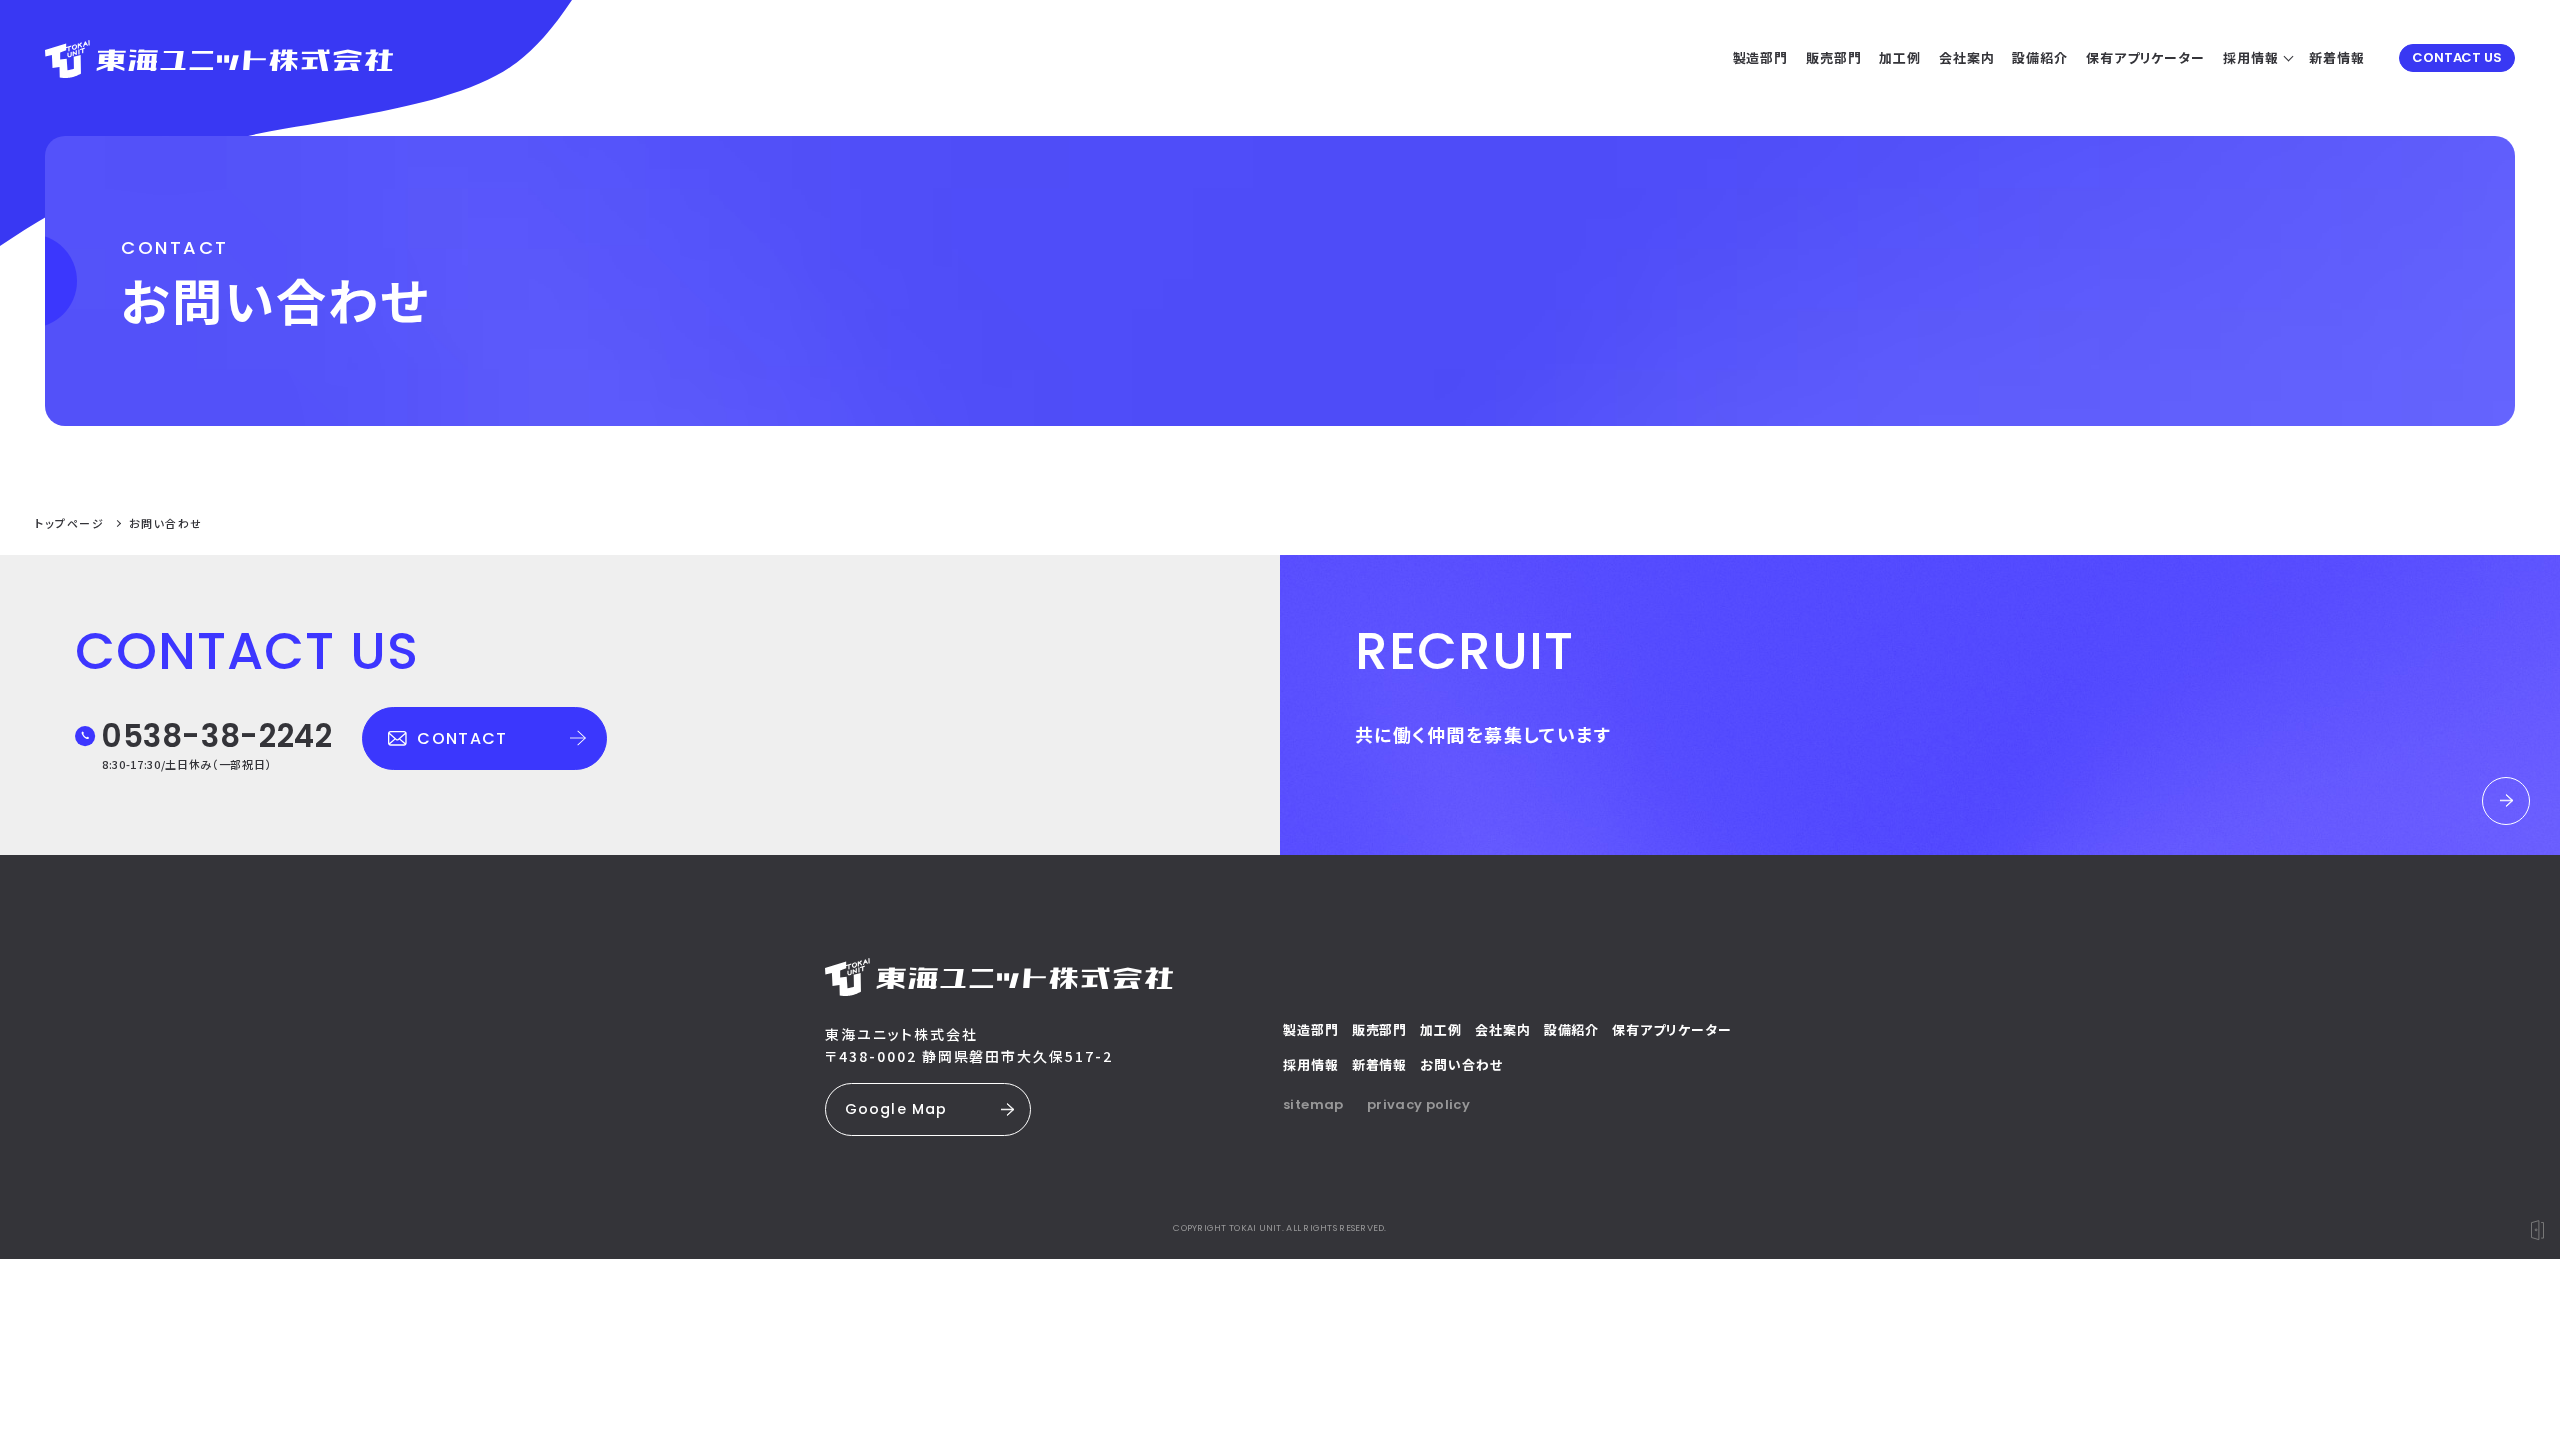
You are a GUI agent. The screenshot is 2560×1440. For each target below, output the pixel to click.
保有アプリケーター (1671, 1029)
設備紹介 (1572, 1029)
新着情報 (1380, 1064)
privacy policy (1418, 1104)
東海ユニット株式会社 (901, 1034)
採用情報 (1311, 1064)
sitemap (1313, 1104)
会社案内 (1503, 1029)
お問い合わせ (1461, 1064)
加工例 (1441, 1029)
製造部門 (1311, 1029)
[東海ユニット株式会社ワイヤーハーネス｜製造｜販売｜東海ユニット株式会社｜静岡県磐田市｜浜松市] (219, 52)
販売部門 (1380, 1029)
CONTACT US (2457, 57)
